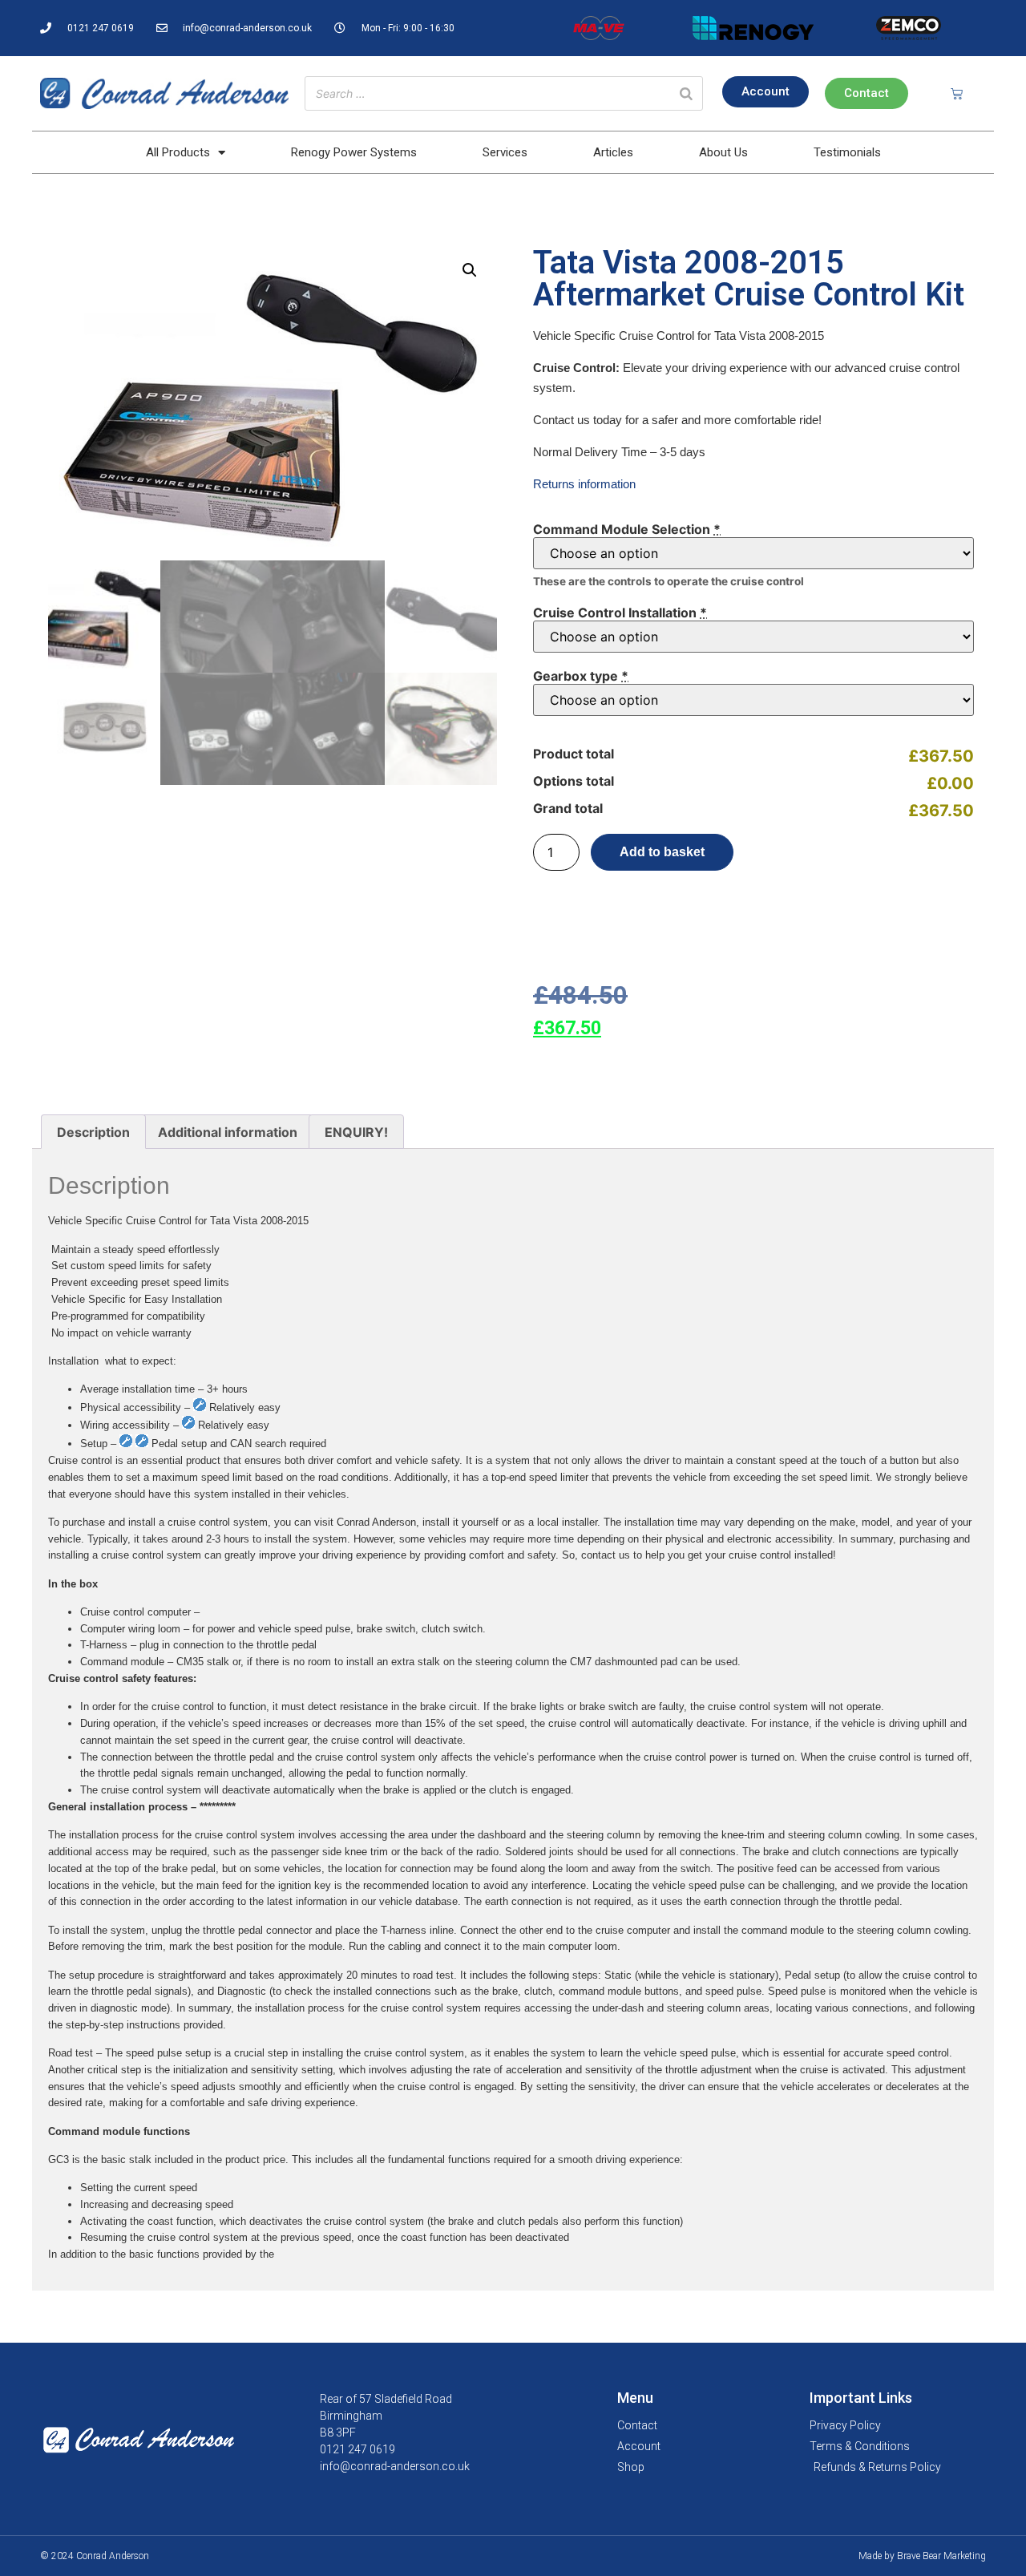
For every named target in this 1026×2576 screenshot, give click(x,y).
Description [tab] (93, 1132)
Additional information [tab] (228, 1132)
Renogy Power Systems (354, 152)
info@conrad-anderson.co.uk (395, 2466)
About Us (723, 152)
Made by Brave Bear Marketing (922, 2556)
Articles (613, 152)
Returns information (584, 484)
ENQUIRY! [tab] (356, 1132)
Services (505, 152)
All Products (178, 152)
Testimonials (847, 152)
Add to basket (662, 852)
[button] (470, 270)
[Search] (686, 93)
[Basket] (957, 93)
